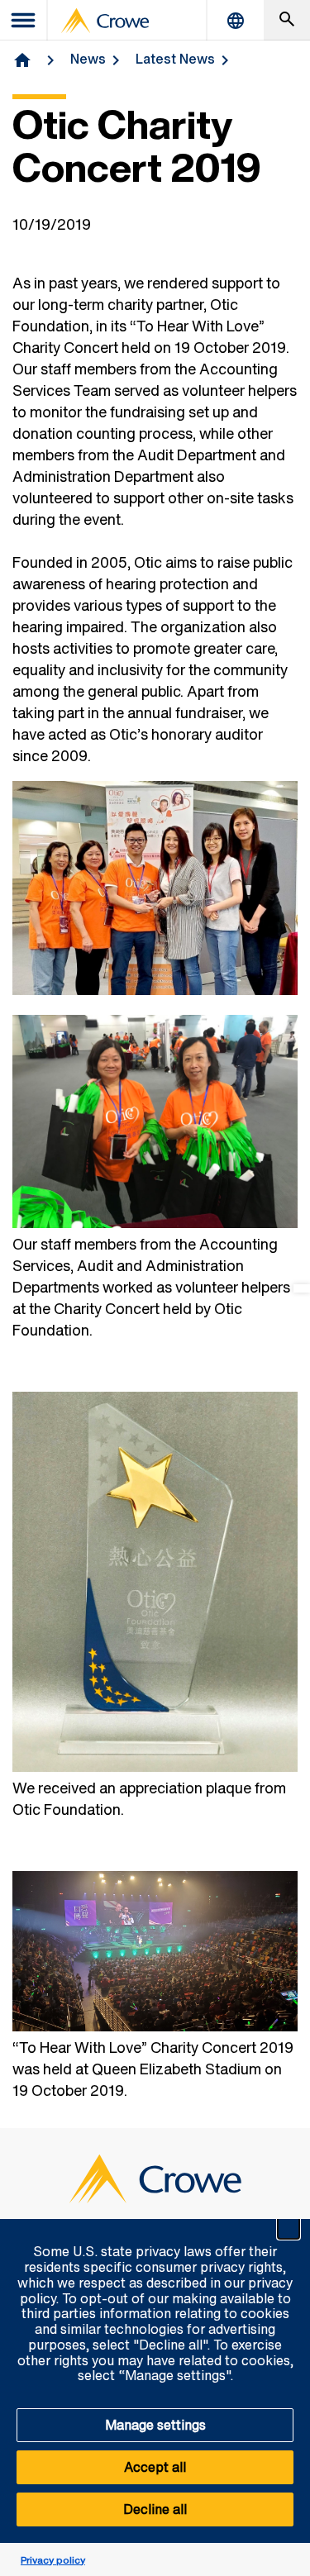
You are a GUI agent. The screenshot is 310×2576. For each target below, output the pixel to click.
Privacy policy (53, 2560)
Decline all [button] (155, 2509)
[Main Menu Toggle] (24, 20)
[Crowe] (105, 21)
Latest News (175, 59)
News (88, 59)
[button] (289, 2228)
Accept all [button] (155, 2467)
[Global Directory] (236, 20)
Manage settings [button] (155, 2425)
